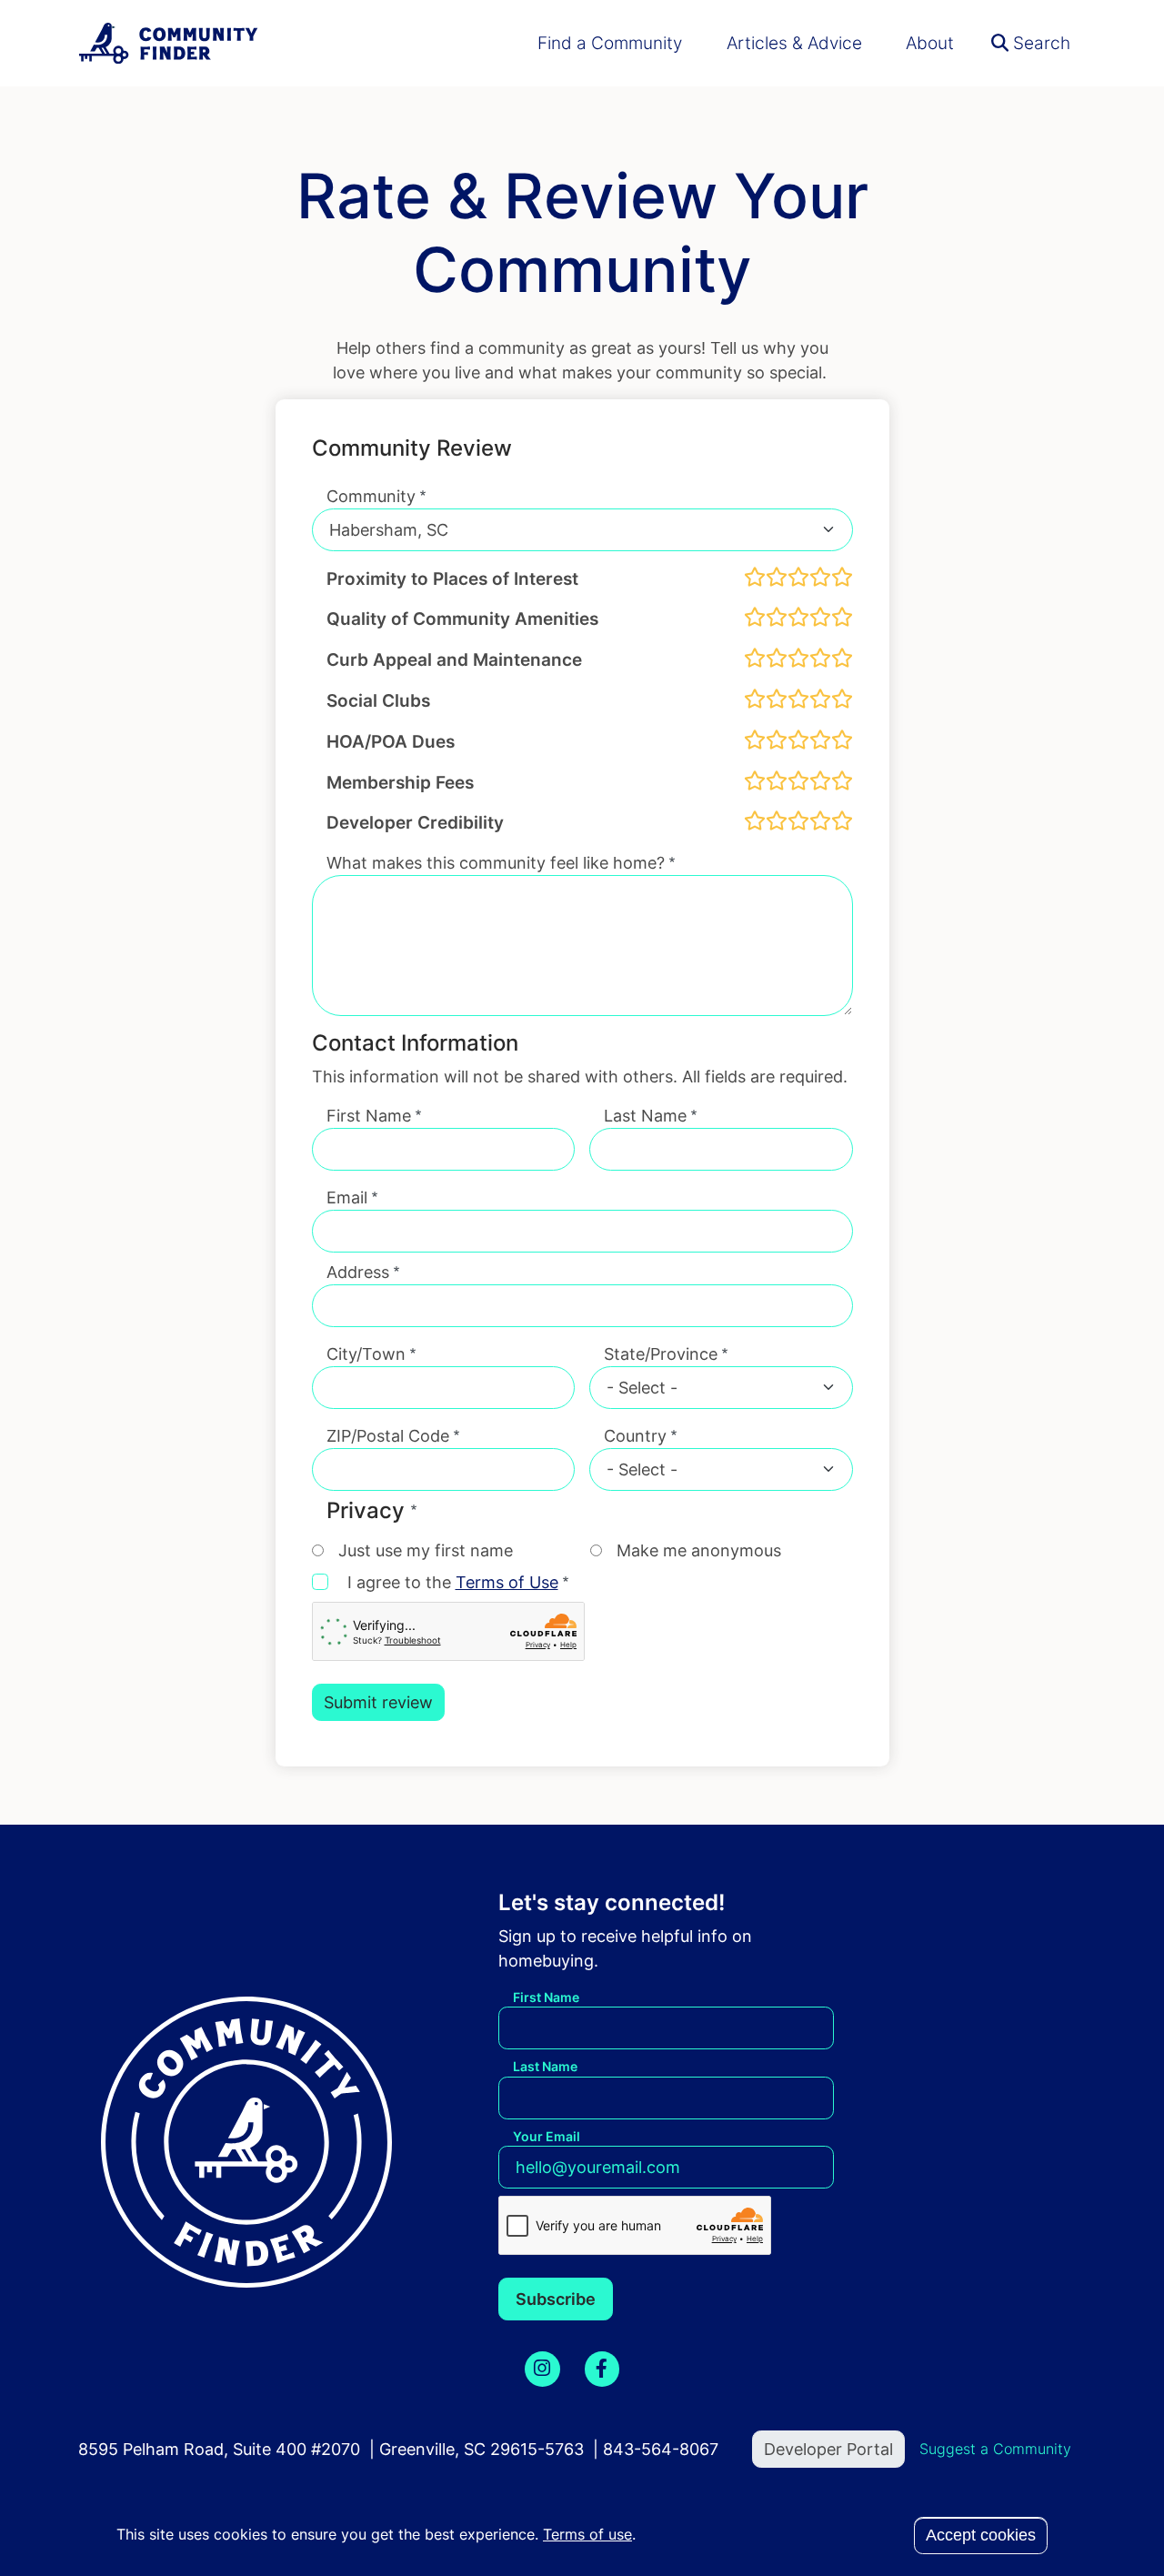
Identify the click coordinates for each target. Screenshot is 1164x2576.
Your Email (547, 2136)
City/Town (366, 1354)
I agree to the (453, 1582)
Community (371, 496)
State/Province (661, 1354)
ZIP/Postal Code (388, 1436)
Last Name (645, 1116)
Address (358, 1272)
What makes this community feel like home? (496, 863)
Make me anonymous (699, 1550)
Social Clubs (378, 700)
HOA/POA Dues (391, 741)
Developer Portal (828, 2449)
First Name (369, 1116)
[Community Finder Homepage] (169, 43)
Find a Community (610, 43)
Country (635, 1436)
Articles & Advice (794, 43)
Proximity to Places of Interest (452, 579)
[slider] (798, 577)
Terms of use (587, 2534)
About (930, 43)
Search (1039, 43)
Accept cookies (981, 2535)
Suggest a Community (995, 2449)
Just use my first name (426, 1550)
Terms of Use (507, 1582)
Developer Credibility (415, 822)
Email (347, 1197)
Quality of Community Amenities (462, 619)
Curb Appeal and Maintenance (454, 659)
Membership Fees (400, 782)
